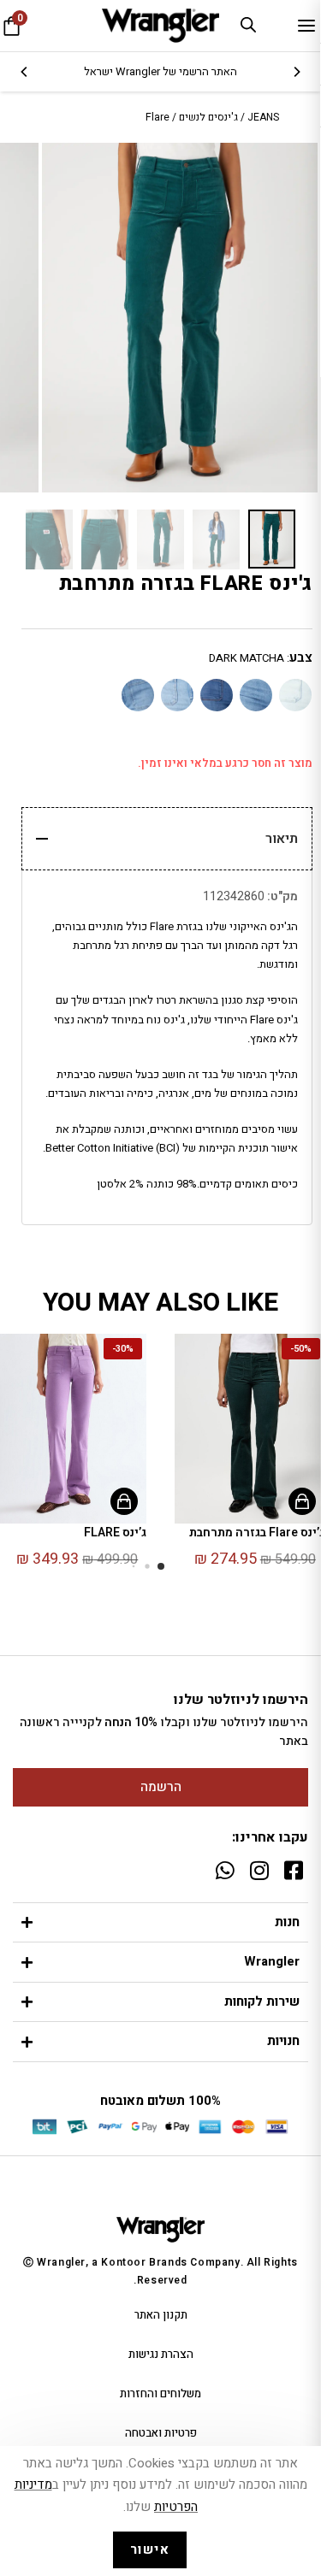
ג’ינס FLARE (115, 1533)
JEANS (263, 117)
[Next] (25, 72)
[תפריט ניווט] (306, 26)
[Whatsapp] (225, 1870)
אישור (150, 2549)
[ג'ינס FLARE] (294, 704)
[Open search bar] (248, 24)
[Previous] (296, 72)
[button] (161, 1566)
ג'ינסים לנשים (208, 117)
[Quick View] (302, 1501)
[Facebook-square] (293, 1870)
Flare (158, 117)
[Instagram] (259, 1870)
